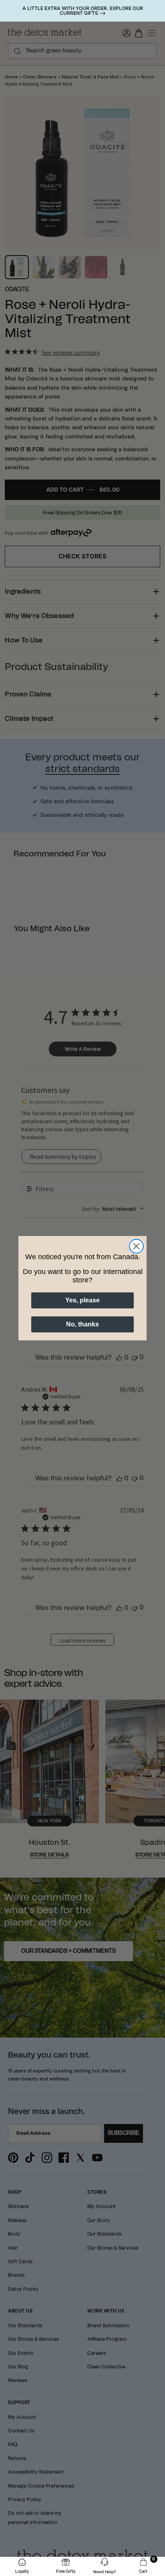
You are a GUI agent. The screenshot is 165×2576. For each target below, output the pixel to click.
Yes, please (82, 1300)
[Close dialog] (136, 1246)
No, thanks (82, 1324)
